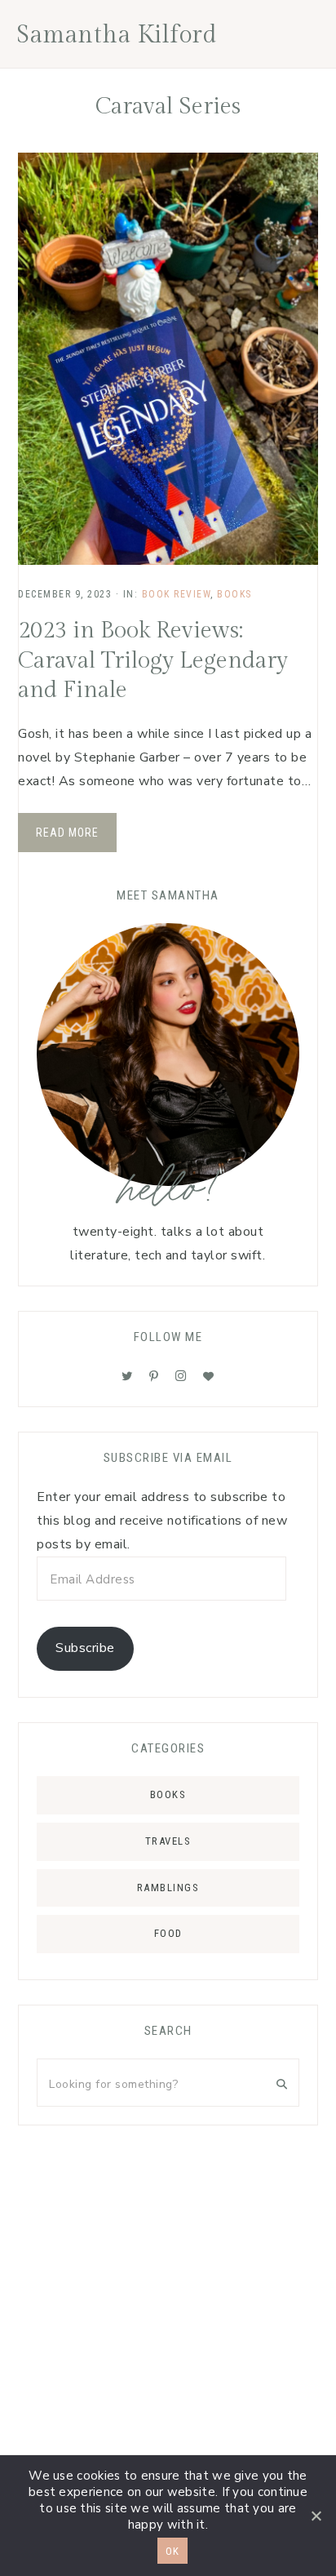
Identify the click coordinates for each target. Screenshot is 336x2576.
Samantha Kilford (117, 35)
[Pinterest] (154, 1376)
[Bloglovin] (209, 1376)
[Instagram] (181, 1376)
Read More (67, 833)
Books (234, 594)
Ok (172, 2551)
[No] (316, 2516)
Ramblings (168, 1888)
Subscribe (85, 1648)
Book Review (177, 594)
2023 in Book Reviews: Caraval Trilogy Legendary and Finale (153, 660)
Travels (168, 1841)
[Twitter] (127, 1376)
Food (168, 1933)
